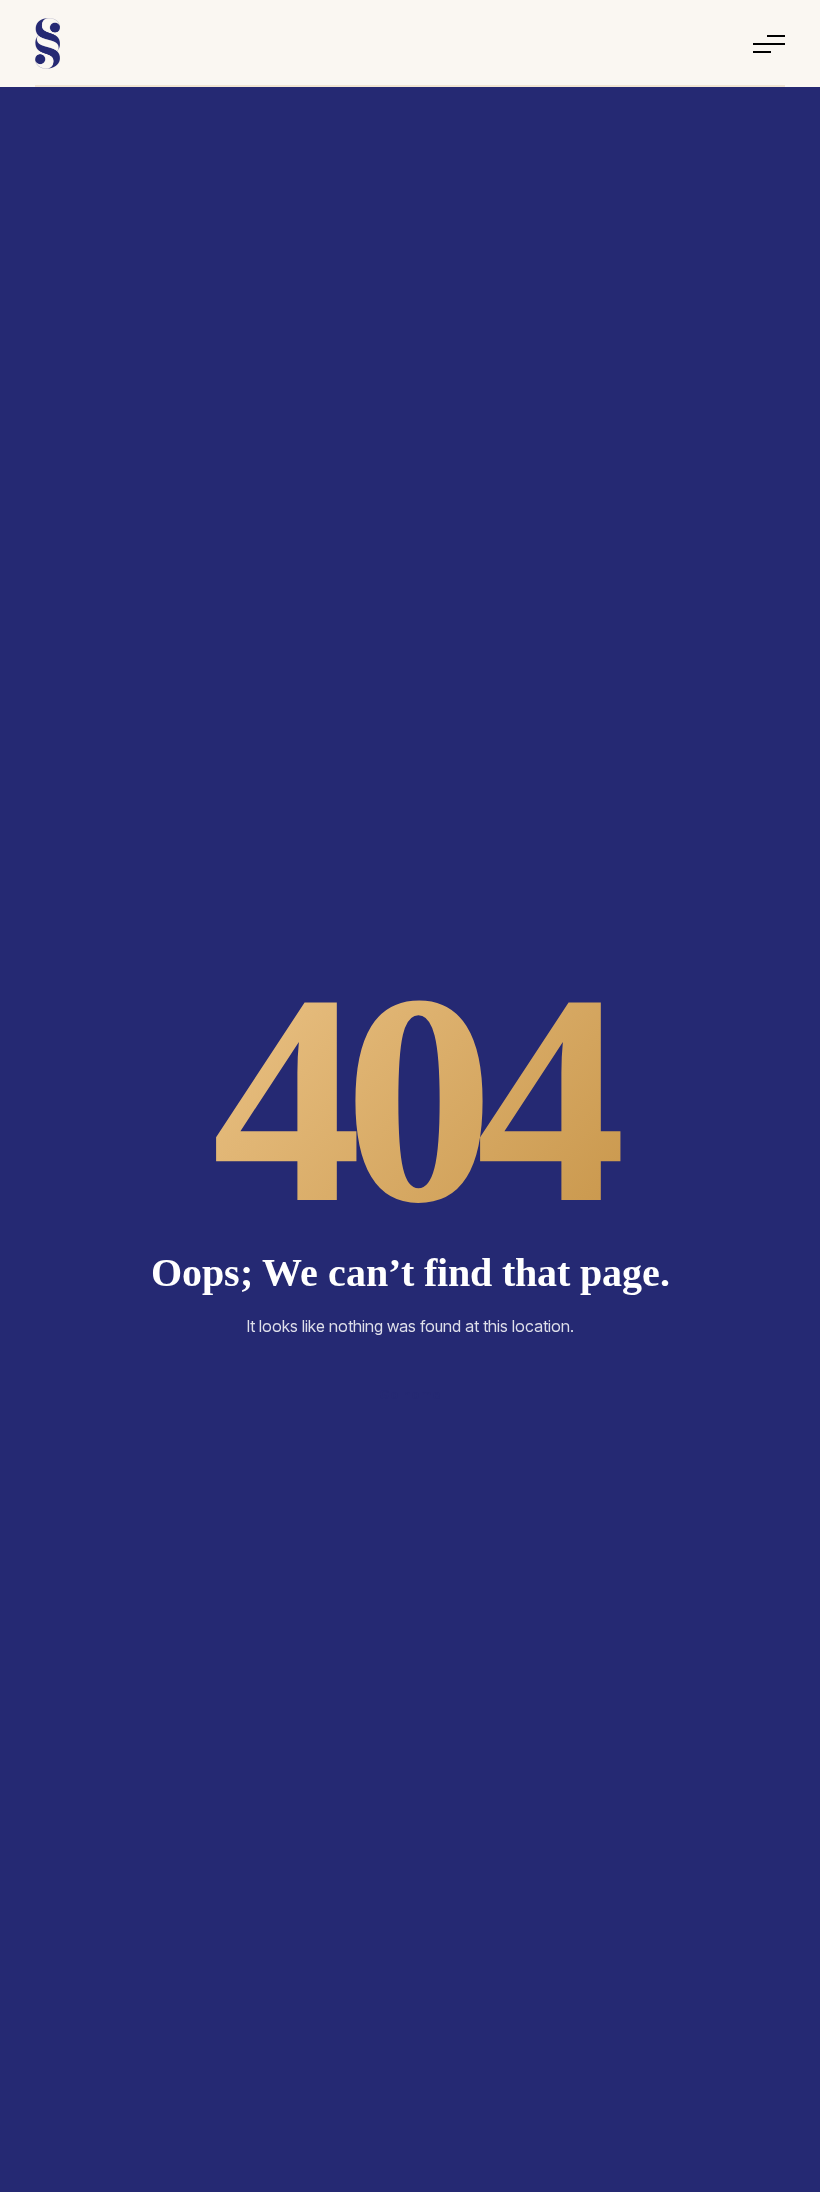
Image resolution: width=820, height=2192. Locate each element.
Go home (410, 1394)
